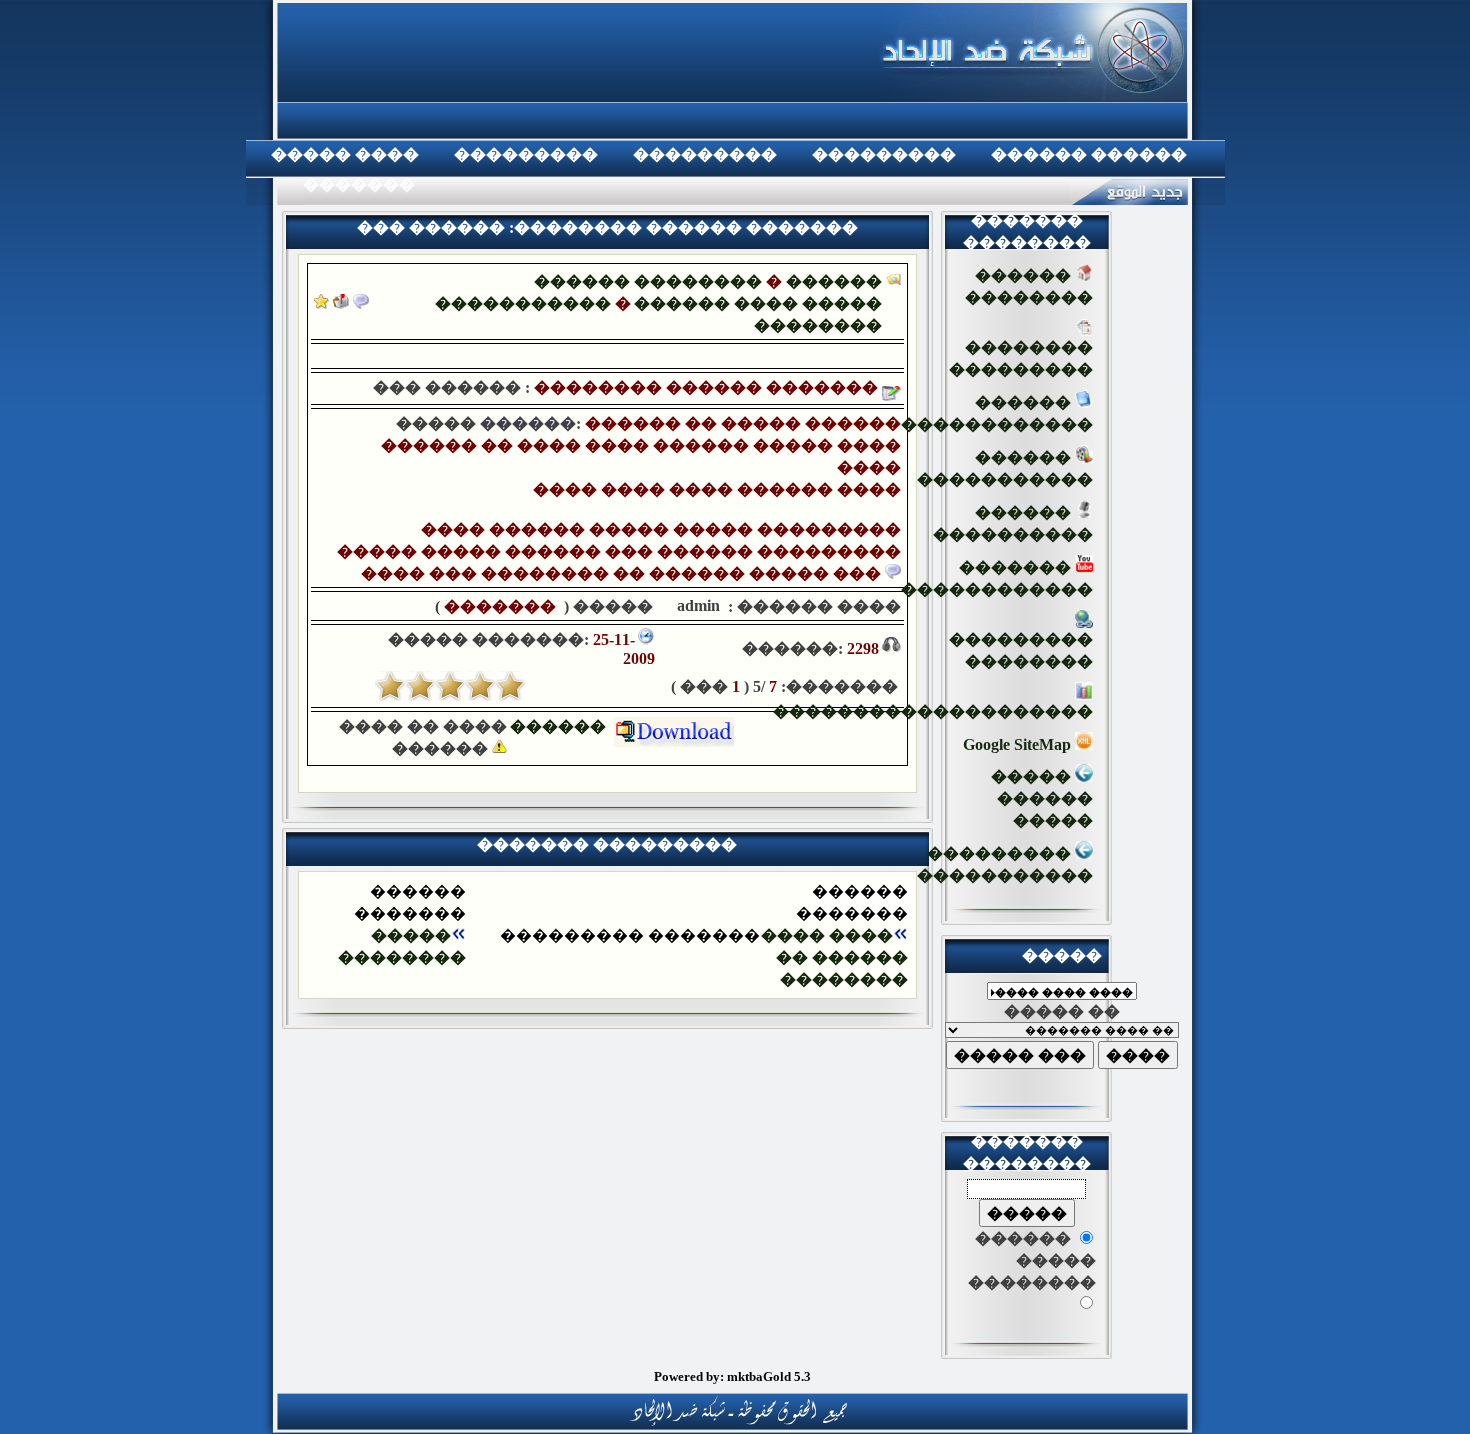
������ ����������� (1005, 468)
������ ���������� (1013, 523)
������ (562, 726)
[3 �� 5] (450, 686)
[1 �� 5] (510, 686)
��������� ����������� (1005, 864)
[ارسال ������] (341, 303)
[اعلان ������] (361, 303)
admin (696, 605)
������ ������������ (997, 413)
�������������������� (933, 711)
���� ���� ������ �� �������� (834, 957)
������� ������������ (997, 578)
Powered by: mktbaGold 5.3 (732, 1376)
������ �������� (648, 281)
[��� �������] (321, 303)
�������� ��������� (1021, 358)
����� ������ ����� (1042, 798)
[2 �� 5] (480, 686)
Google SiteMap (1019, 744)
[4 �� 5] (420, 686)
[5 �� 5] (390, 686)
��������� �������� (1021, 650)
